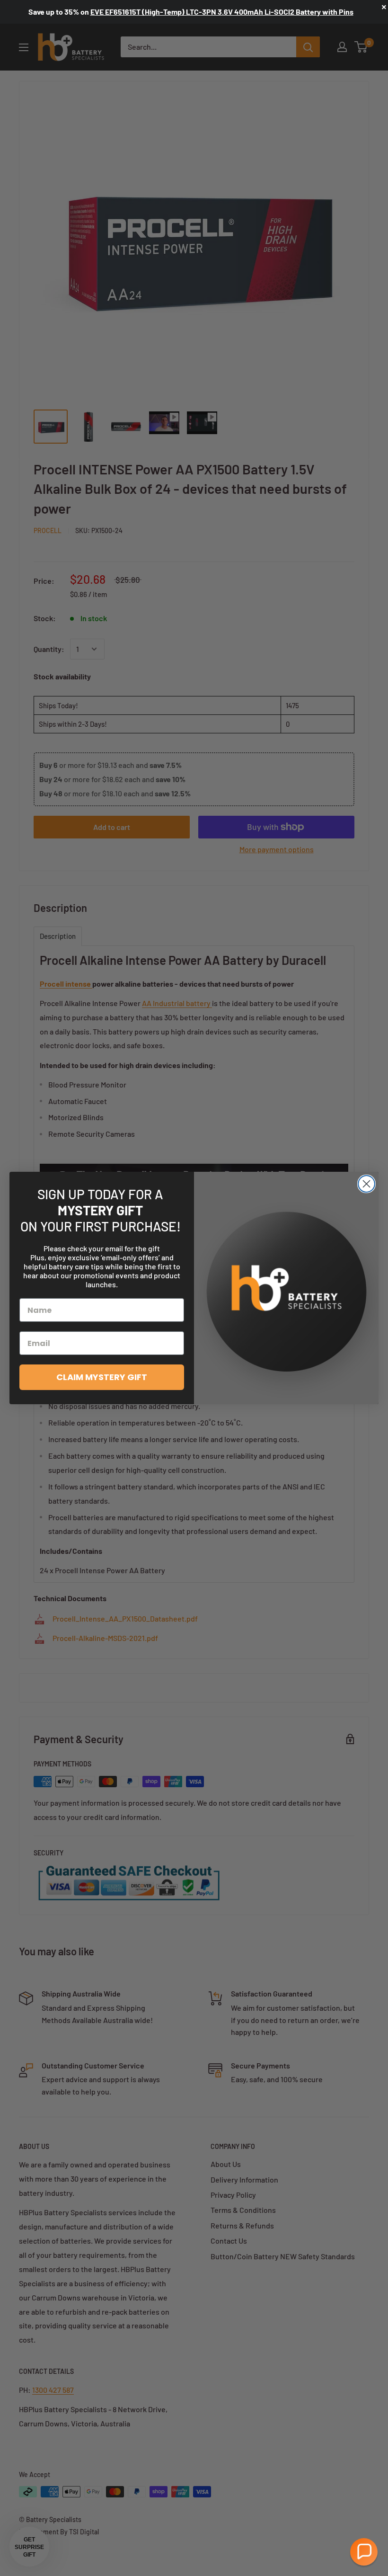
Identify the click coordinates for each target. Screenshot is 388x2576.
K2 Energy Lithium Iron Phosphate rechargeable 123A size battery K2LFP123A (221, 12)
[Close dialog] (366, 1184)
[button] (364, 2552)
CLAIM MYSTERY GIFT (102, 1377)
